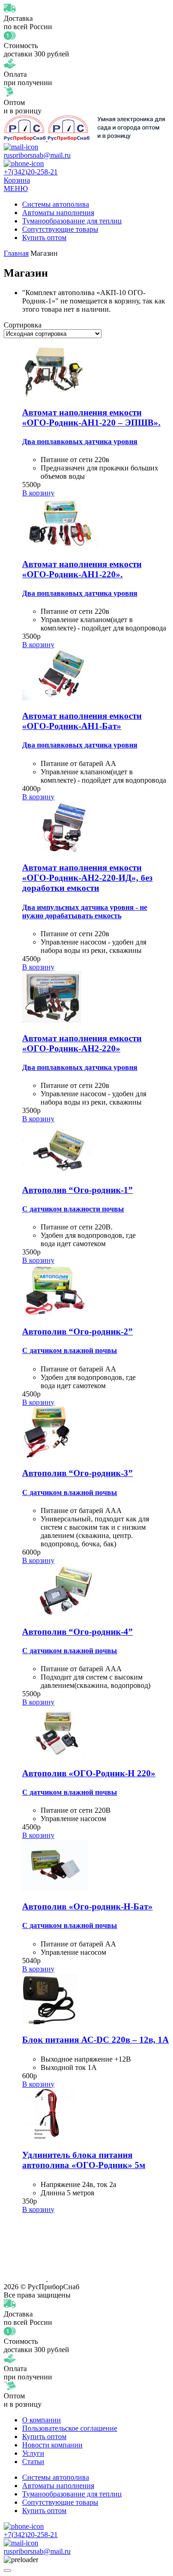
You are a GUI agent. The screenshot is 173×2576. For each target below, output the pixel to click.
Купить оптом (44, 238)
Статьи (33, 2462)
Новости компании (52, 2445)
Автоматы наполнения (58, 213)
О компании (42, 2420)
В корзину (38, 493)
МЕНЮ (16, 188)
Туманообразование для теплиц (72, 221)
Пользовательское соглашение (70, 2428)
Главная (16, 253)
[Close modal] (7, 2570)
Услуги (33, 2453)
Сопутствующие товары (60, 229)
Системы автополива (56, 204)
